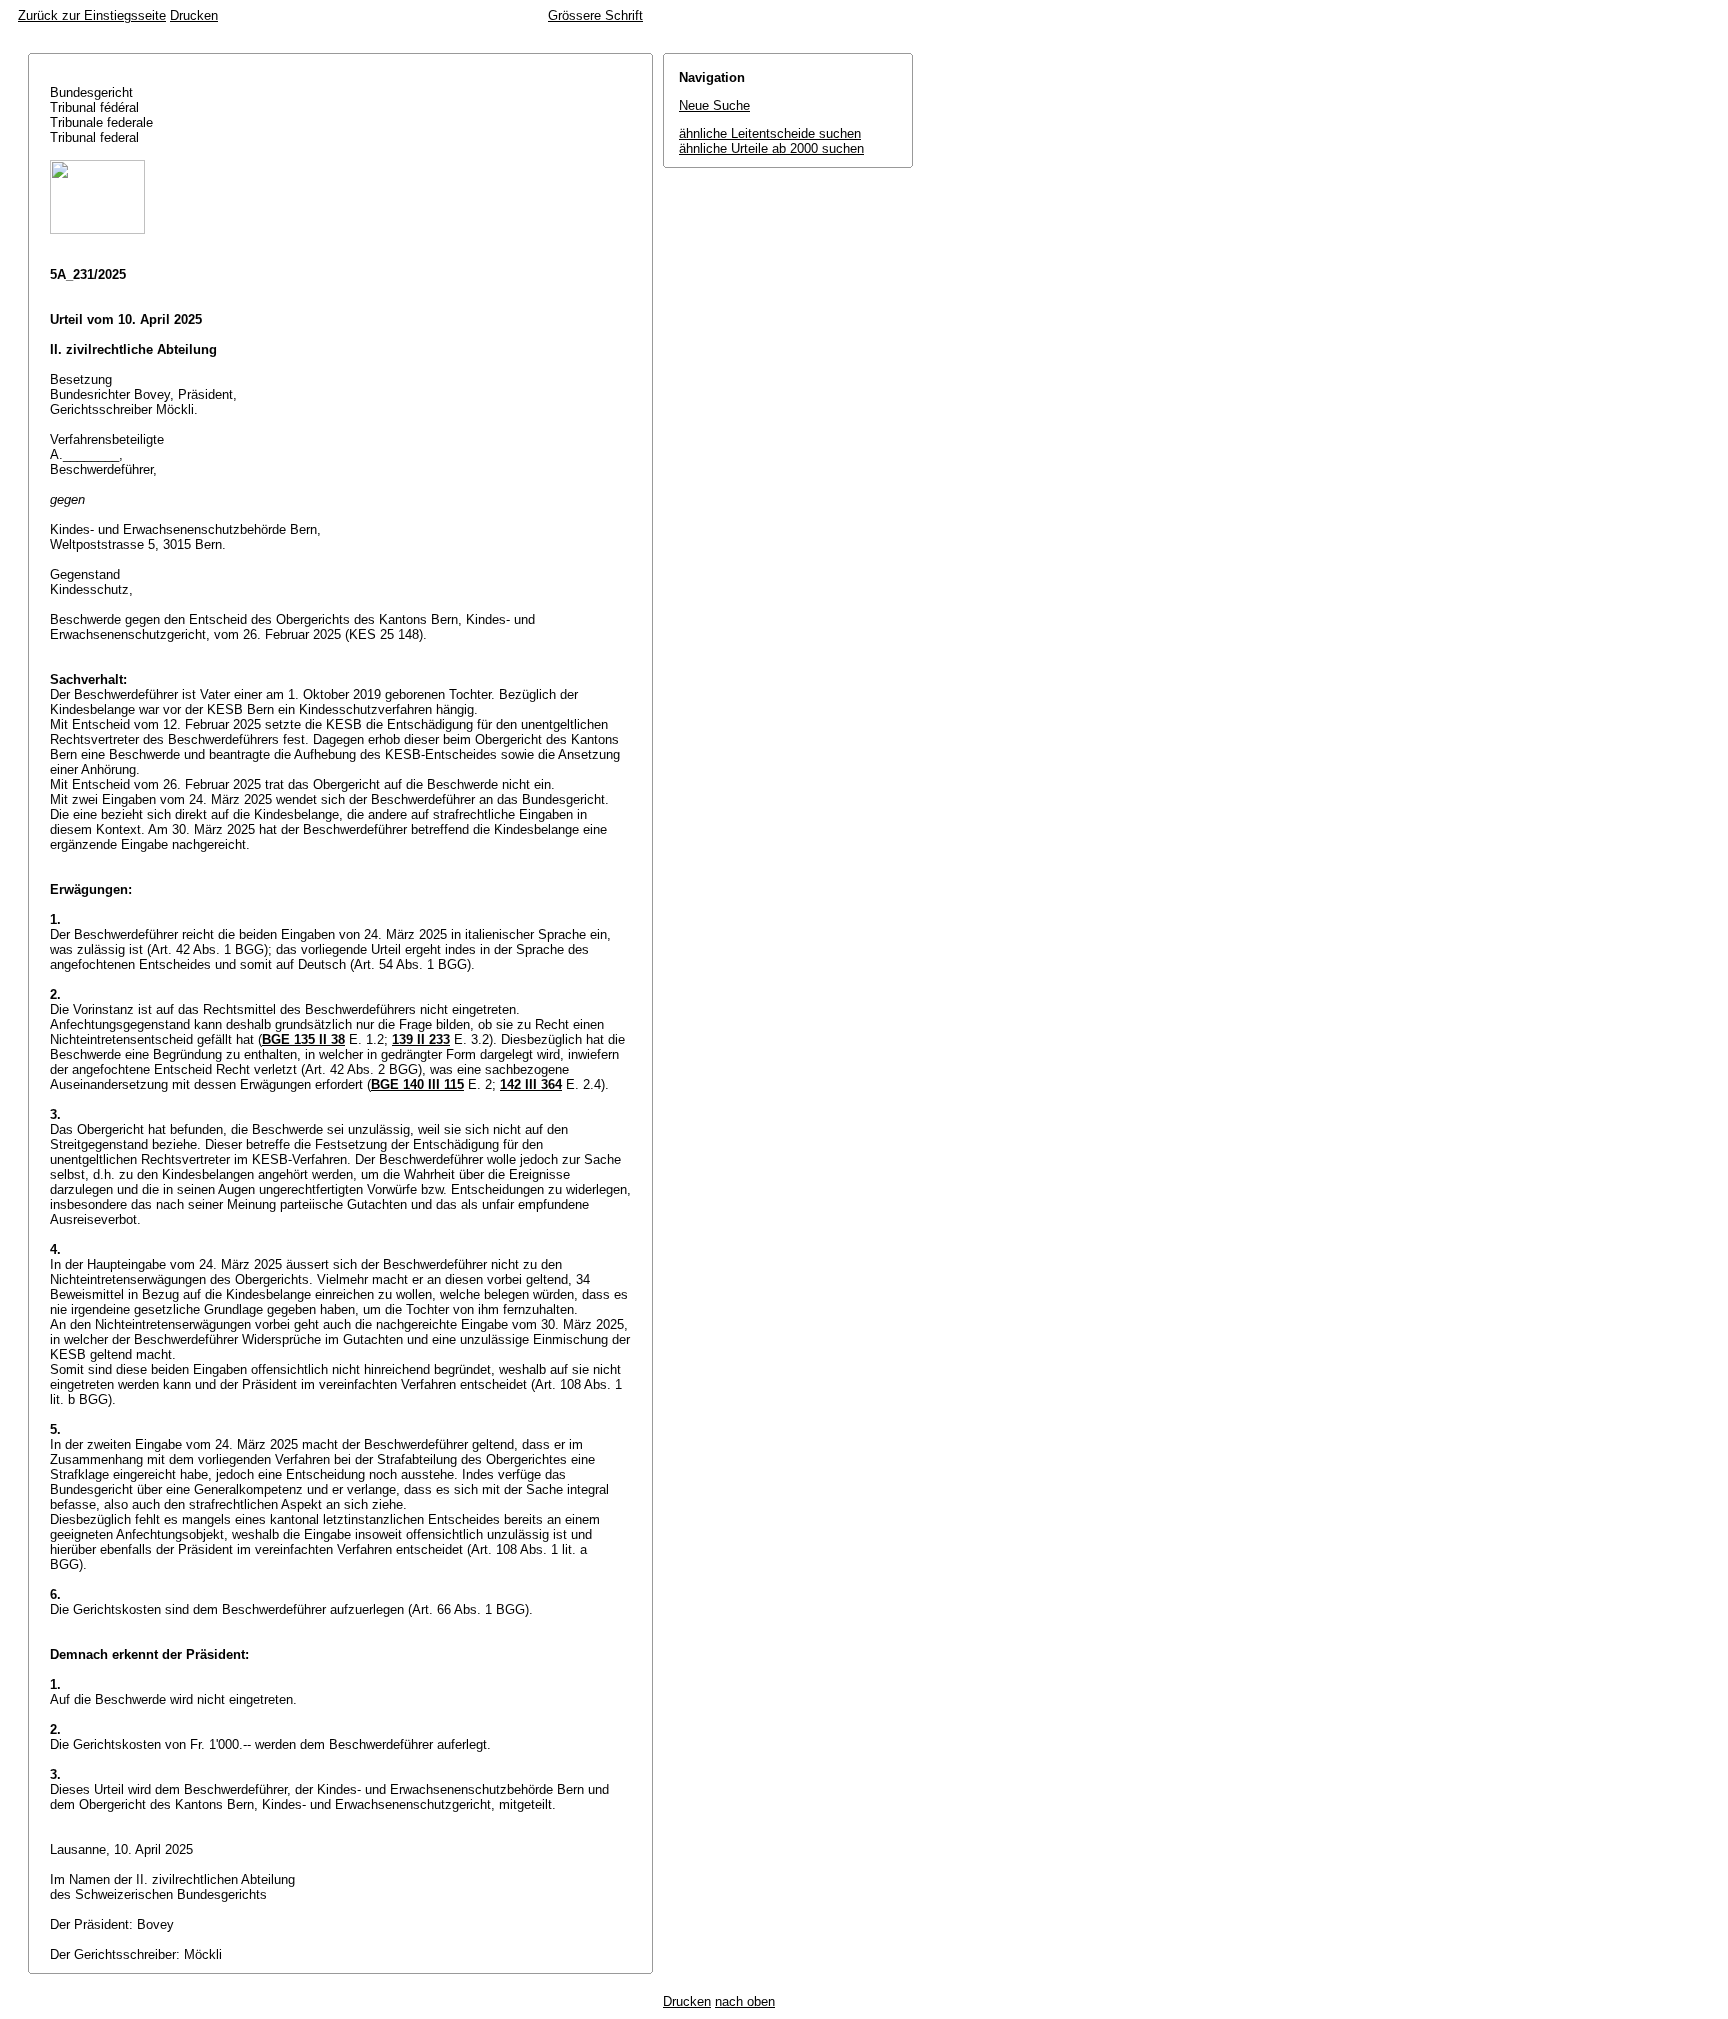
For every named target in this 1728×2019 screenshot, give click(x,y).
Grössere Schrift (595, 15)
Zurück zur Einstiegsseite (92, 15)
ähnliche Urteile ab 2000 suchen (771, 148)
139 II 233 (421, 1039)
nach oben (745, 2001)
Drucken (194, 15)
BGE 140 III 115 (417, 1084)
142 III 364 (531, 1084)
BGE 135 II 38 (303, 1039)
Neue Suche (714, 105)
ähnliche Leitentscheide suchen (770, 133)
